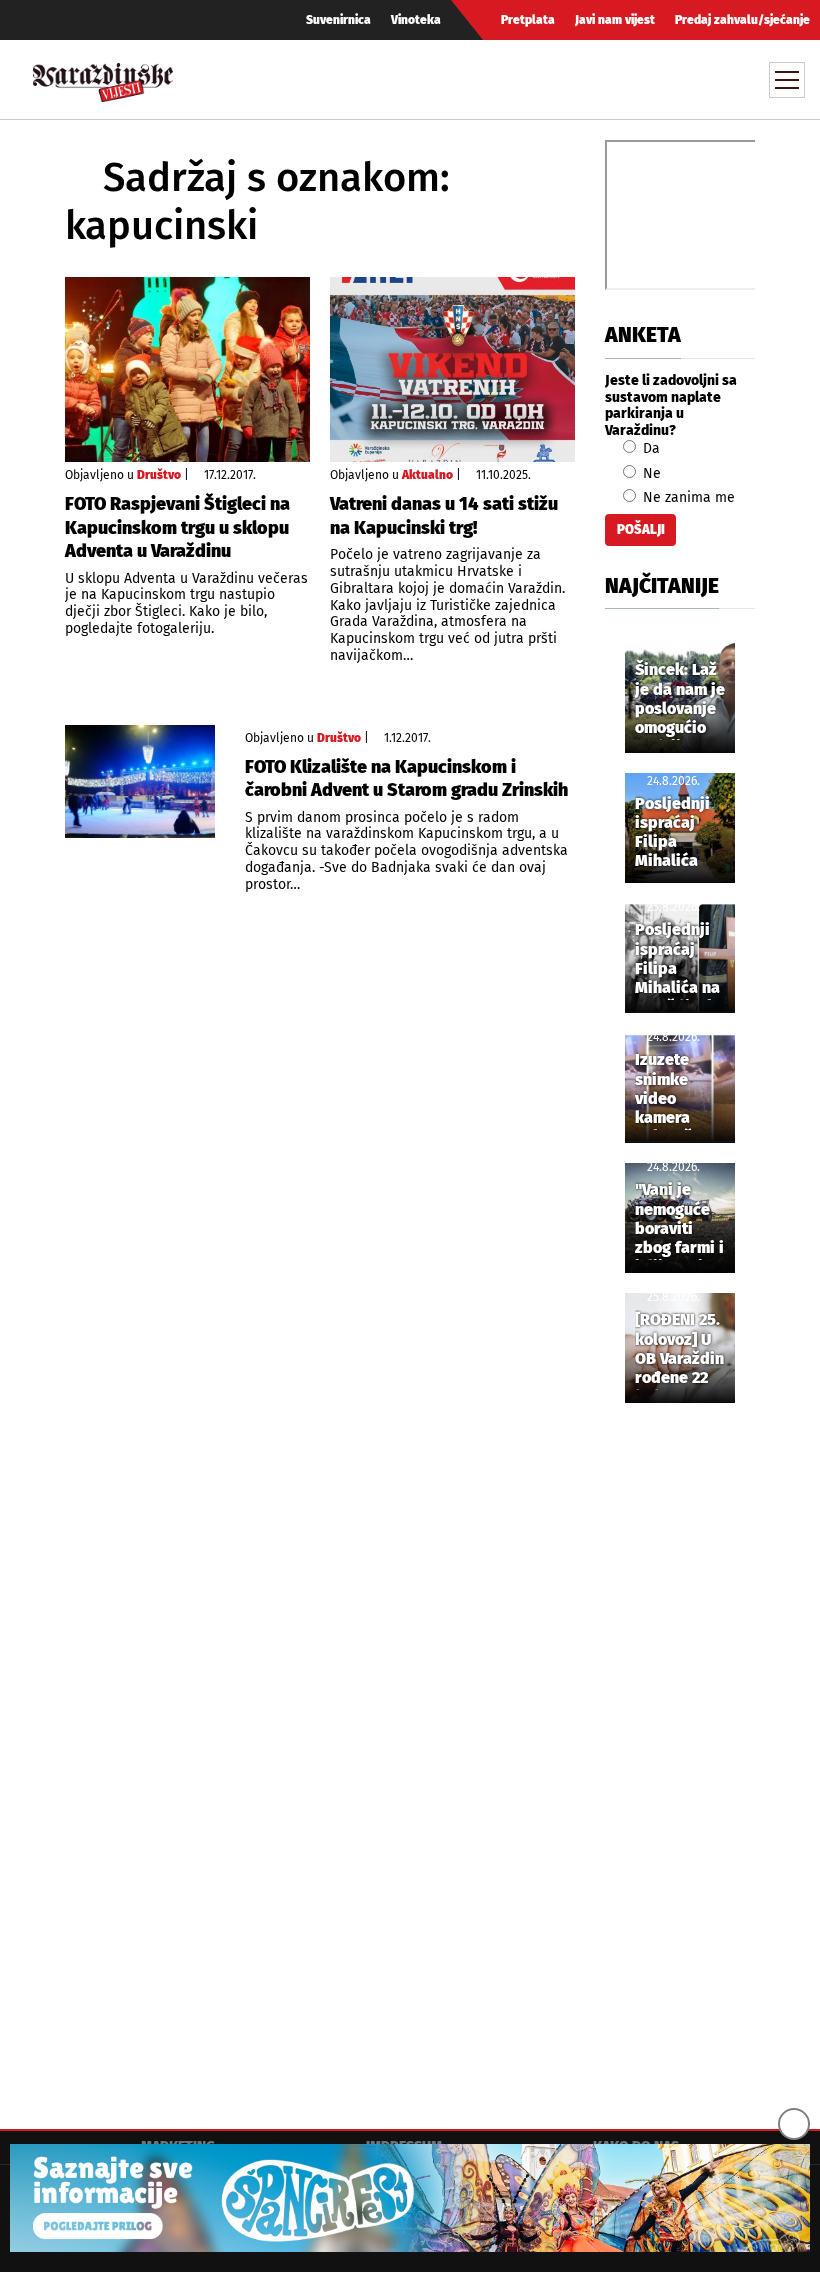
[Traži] (603, 79)
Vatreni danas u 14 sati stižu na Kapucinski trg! (444, 515)
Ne (650, 473)
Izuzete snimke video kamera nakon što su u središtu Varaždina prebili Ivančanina (675, 1090)
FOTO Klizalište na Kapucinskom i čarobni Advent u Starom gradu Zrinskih (406, 778)
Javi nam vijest (615, 20)
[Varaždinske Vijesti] (103, 77)
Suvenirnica (338, 20)
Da (649, 448)
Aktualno (427, 475)
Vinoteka (416, 20)
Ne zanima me (687, 497)
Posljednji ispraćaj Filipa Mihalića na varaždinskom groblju (686, 960)
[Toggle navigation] (787, 80)
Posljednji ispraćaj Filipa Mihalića (672, 832)
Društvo (159, 475)
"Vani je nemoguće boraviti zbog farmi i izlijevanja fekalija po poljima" (679, 1220)
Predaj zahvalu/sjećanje (742, 20)
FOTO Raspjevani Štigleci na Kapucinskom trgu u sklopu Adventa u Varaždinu (177, 527)
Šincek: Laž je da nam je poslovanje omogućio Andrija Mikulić (680, 700)
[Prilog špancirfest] (410, 2198)
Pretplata (528, 20)
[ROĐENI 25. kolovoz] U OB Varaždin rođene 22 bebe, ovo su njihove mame (679, 1350)
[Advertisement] (680, 1751)
